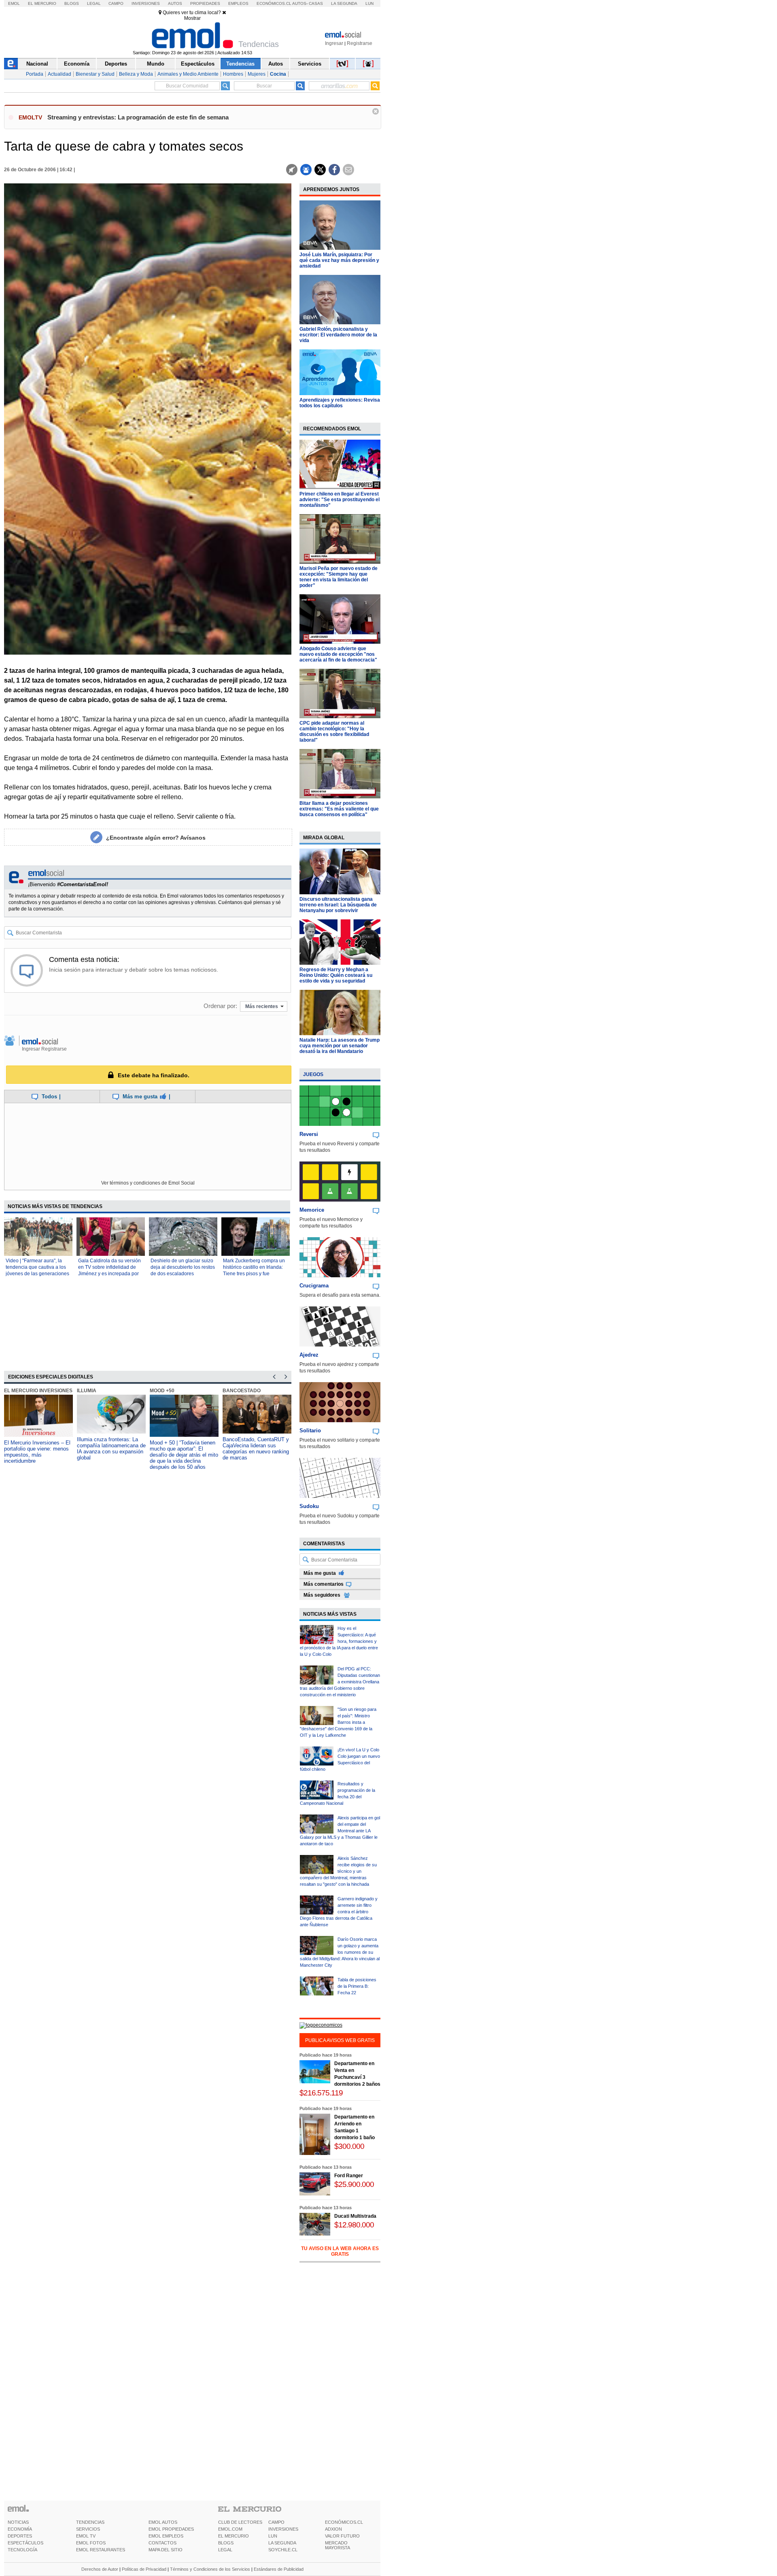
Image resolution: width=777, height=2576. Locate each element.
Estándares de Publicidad (279, 2569)
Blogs (72, 3)
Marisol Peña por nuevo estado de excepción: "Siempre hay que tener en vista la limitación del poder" (339, 577)
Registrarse (360, 43)
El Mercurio (42, 3)
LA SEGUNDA (282, 2543)
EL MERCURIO (234, 2536)
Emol (14, 3)
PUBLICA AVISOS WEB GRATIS (340, 2040)
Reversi (309, 1134)
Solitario (310, 1431)
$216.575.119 (321, 2093)
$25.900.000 (354, 2184)
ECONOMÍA (20, 2529)
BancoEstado (242, 1391)
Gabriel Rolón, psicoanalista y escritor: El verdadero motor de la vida (338, 335)
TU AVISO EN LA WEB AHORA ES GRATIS (340, 2251)
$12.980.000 (354, 2225)
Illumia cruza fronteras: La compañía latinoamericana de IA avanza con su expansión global (111, 1449)
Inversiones (146, 3)
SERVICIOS (88, 2529)
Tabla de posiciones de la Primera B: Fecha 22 (357, 1986)
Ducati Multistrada (355, 2216)
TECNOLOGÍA (22, 2550)
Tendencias (240, 64)
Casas (316, 3)
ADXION (333, 2529)
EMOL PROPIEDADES (171, 2529)
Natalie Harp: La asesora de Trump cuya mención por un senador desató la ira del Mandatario (340, 1046)
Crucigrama (314, 1286)
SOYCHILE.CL (283, 2550)
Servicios (310, 64)
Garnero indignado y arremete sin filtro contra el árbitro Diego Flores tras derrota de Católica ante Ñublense (339, 1912)
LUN (273, 2536)
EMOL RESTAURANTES (101, 2550)
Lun (369, 3)
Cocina (278, 74)
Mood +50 (162, 1391)
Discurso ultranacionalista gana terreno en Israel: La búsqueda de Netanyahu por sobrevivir (338, 905)
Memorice (312, 1210)
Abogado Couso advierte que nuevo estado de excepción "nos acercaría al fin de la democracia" (338, 654)
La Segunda (344, 3)
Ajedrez (309, 1355)
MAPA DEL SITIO (166, 2550)
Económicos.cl (274, 3)
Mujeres (257, 74)
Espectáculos (198, 64)
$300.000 (349, 2146)
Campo (116, 3)
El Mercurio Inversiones (38, 1391)
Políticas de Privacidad (144, 2569)
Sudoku (309, 1506)
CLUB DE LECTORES (240, 2522)
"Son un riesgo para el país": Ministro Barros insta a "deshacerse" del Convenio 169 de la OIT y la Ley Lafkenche (338, 1722)
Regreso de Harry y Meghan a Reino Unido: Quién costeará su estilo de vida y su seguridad (336, 975)
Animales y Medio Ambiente (188, 74)
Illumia (87, 1391)
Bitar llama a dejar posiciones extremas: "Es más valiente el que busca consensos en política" (339, 809)
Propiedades (205, 3)
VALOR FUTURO (342, 2536)
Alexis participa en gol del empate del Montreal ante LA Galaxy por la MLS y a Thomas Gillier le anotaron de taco (340, 1831)
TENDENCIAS (90, 2522)
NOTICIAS (18, 2522)
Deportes (116, 64)
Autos (175, 3)
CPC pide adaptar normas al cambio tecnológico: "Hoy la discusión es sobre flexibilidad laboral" (334, 732)
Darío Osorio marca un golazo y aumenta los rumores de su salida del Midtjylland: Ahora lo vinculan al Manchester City (340, 1952)
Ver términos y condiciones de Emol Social (148, 1183)
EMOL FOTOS (91, 2543)
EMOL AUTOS (163, 2522)
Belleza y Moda (136, 74)
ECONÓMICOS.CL (344, 2522)
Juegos (313, 1074)
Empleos (238, 3)
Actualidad (59, 74)
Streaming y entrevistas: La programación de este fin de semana (138, 117)
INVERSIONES (283, 2529)
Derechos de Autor (100, 2569)
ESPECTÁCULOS (25, 2543)
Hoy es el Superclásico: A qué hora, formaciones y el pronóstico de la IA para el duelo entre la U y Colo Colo (339, 1641)
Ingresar (334, 43)
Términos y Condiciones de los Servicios (210, 2569)
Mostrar (192, 18)
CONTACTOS (162, 2543)
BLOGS (226, 2543)
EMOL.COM (230, 2529)
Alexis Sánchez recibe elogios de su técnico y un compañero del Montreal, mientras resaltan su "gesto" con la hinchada (338, 1871)
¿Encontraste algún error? (156, 838)
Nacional (37, 64)
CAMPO (276, 2522)
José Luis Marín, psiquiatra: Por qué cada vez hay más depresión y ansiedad (339, 260)
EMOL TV (86, 2536)
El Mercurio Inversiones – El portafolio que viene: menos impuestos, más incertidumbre (37, 1452)
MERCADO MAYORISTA (338, 2545)
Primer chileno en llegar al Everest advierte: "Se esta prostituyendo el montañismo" (340, 500)
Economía (77, 64)
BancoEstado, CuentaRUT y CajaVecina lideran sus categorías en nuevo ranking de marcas (256, 1449)
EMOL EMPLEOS (166, 2536)
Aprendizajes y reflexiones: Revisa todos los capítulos (340, 403)
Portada (35, 74)
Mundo (156, 64)
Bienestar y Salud (95, 74)
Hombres (233, 74)
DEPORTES (20, 2536)
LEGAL (225, 2550)
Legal (94, 3)
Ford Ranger (349, 2176)
